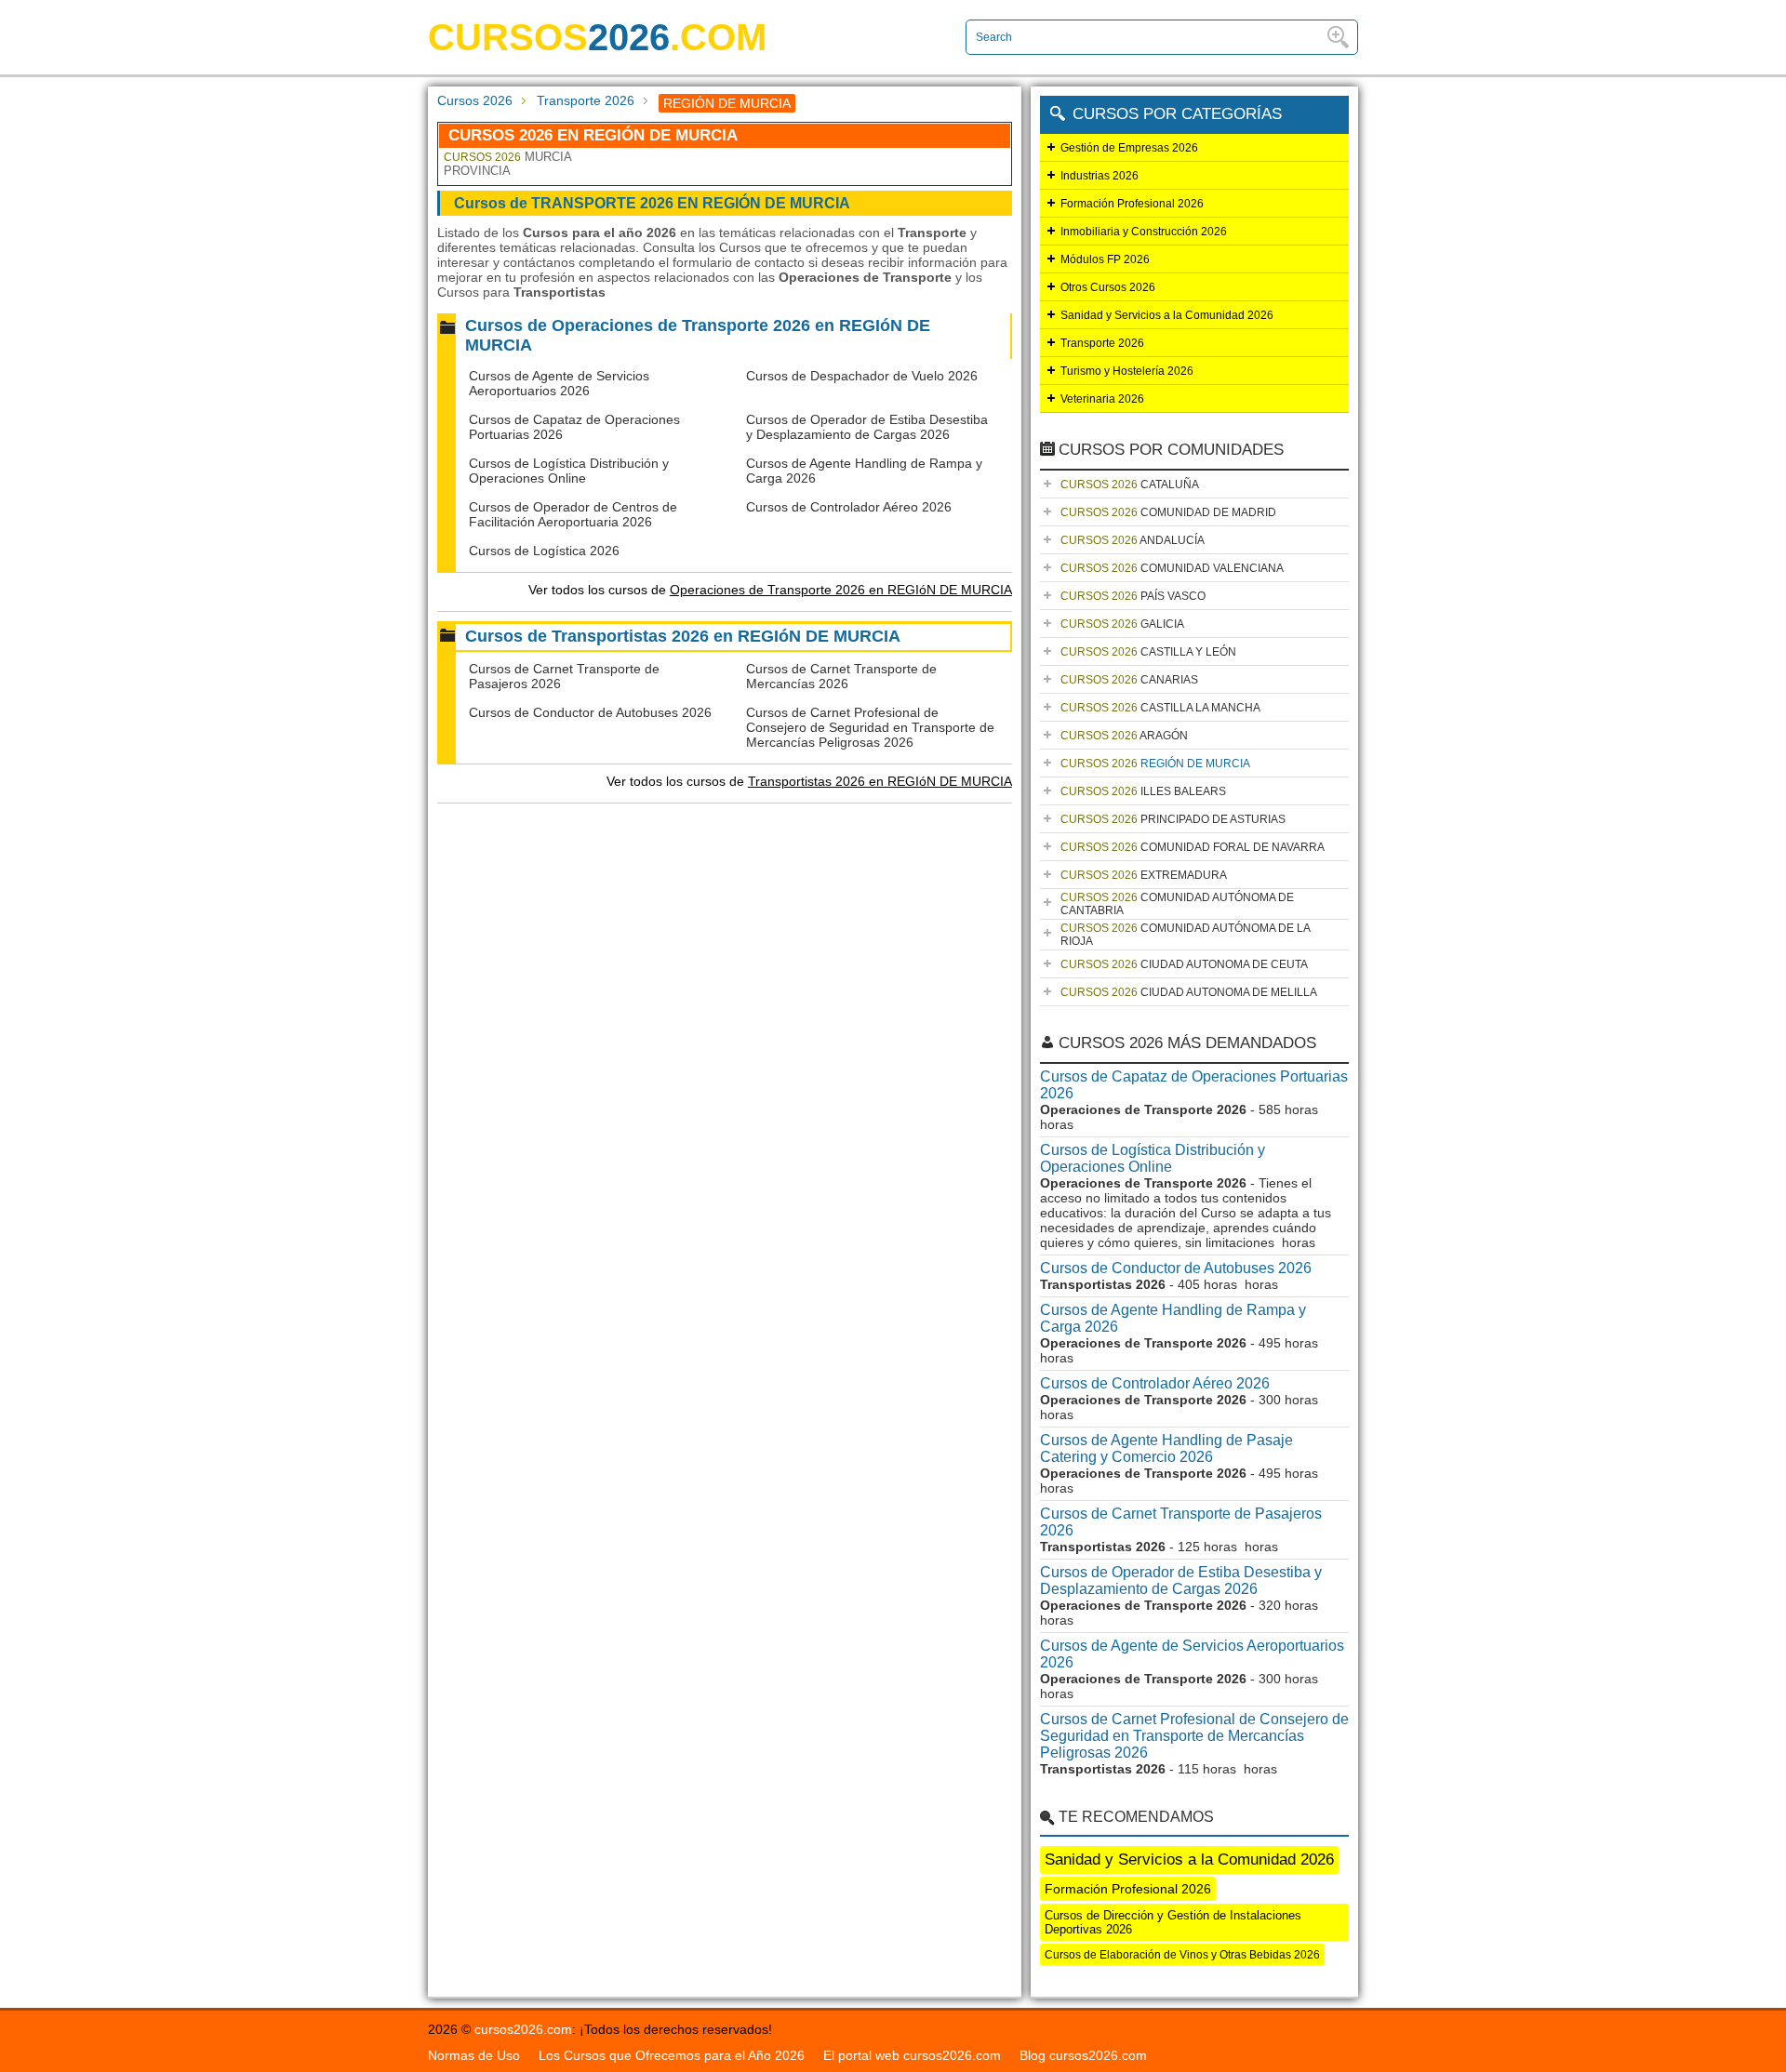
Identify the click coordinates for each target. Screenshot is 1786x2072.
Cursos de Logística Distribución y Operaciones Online (569, 471)
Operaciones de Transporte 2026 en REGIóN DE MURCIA (841, 590)
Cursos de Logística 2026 (544, 551)
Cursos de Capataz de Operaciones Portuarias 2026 (1194, 1085)
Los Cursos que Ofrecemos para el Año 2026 (672, 2055)
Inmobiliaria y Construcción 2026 (1144, 232)
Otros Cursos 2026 (1108, 287)
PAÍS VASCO (1133, 596)
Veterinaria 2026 (1102, 399)
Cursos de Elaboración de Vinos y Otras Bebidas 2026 (1182, 1955)
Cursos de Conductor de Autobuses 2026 (590, 712)
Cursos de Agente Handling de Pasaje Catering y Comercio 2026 (1166, 1448)
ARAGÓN (1124, 736)
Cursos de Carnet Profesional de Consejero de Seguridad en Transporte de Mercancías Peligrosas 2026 (870, 727)
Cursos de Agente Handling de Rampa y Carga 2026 (1173, 1318)
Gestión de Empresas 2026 (1129, 148)
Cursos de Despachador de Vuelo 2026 (862, 376)
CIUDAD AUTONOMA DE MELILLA (1189, 992)
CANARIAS (1129, 680)
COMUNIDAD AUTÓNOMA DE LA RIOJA (1186, 935)
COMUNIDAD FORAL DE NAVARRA (1193, 847)
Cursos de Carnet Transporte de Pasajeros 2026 (1181, 1522)
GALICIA (1122, 624)
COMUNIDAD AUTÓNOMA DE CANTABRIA (1177, 904)
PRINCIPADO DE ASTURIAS (1173, 819)
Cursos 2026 (475, 100)
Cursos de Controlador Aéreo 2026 (849, 507)
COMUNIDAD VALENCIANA (1172, 568)
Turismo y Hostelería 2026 (1127, 371)
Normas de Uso (474, 2055)
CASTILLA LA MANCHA (1160, 708)
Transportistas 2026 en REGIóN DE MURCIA (880, 781)
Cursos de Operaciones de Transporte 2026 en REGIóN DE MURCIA (698, 335)
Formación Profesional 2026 (1132, 204)
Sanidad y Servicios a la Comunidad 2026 (1167, 315)
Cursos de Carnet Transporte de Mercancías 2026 (841, 676)
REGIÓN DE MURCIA (1155, 764)
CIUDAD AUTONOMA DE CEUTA (1184, 964)
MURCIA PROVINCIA (507, 164)
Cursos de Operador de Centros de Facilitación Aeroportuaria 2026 (573, 514)
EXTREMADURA (1144, 875)
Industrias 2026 (1100, 176)
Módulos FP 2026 (1105, 259)
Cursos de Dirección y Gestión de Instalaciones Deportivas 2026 (1173, 1922)
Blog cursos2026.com (1083, 2055)
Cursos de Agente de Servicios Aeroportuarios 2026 (559, 383)
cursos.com (597, 37)
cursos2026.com (523, 2029)
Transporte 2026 (586, 100)
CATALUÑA (1130, 485)
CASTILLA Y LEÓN (1148, 652)
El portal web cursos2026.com (912, 2055)
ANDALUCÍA (1133, 540)
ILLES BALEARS (1143, 791)
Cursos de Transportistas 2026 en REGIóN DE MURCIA (683, 636)
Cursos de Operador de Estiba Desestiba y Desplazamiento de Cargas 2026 (867, 427)
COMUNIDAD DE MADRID (1168, 512)
